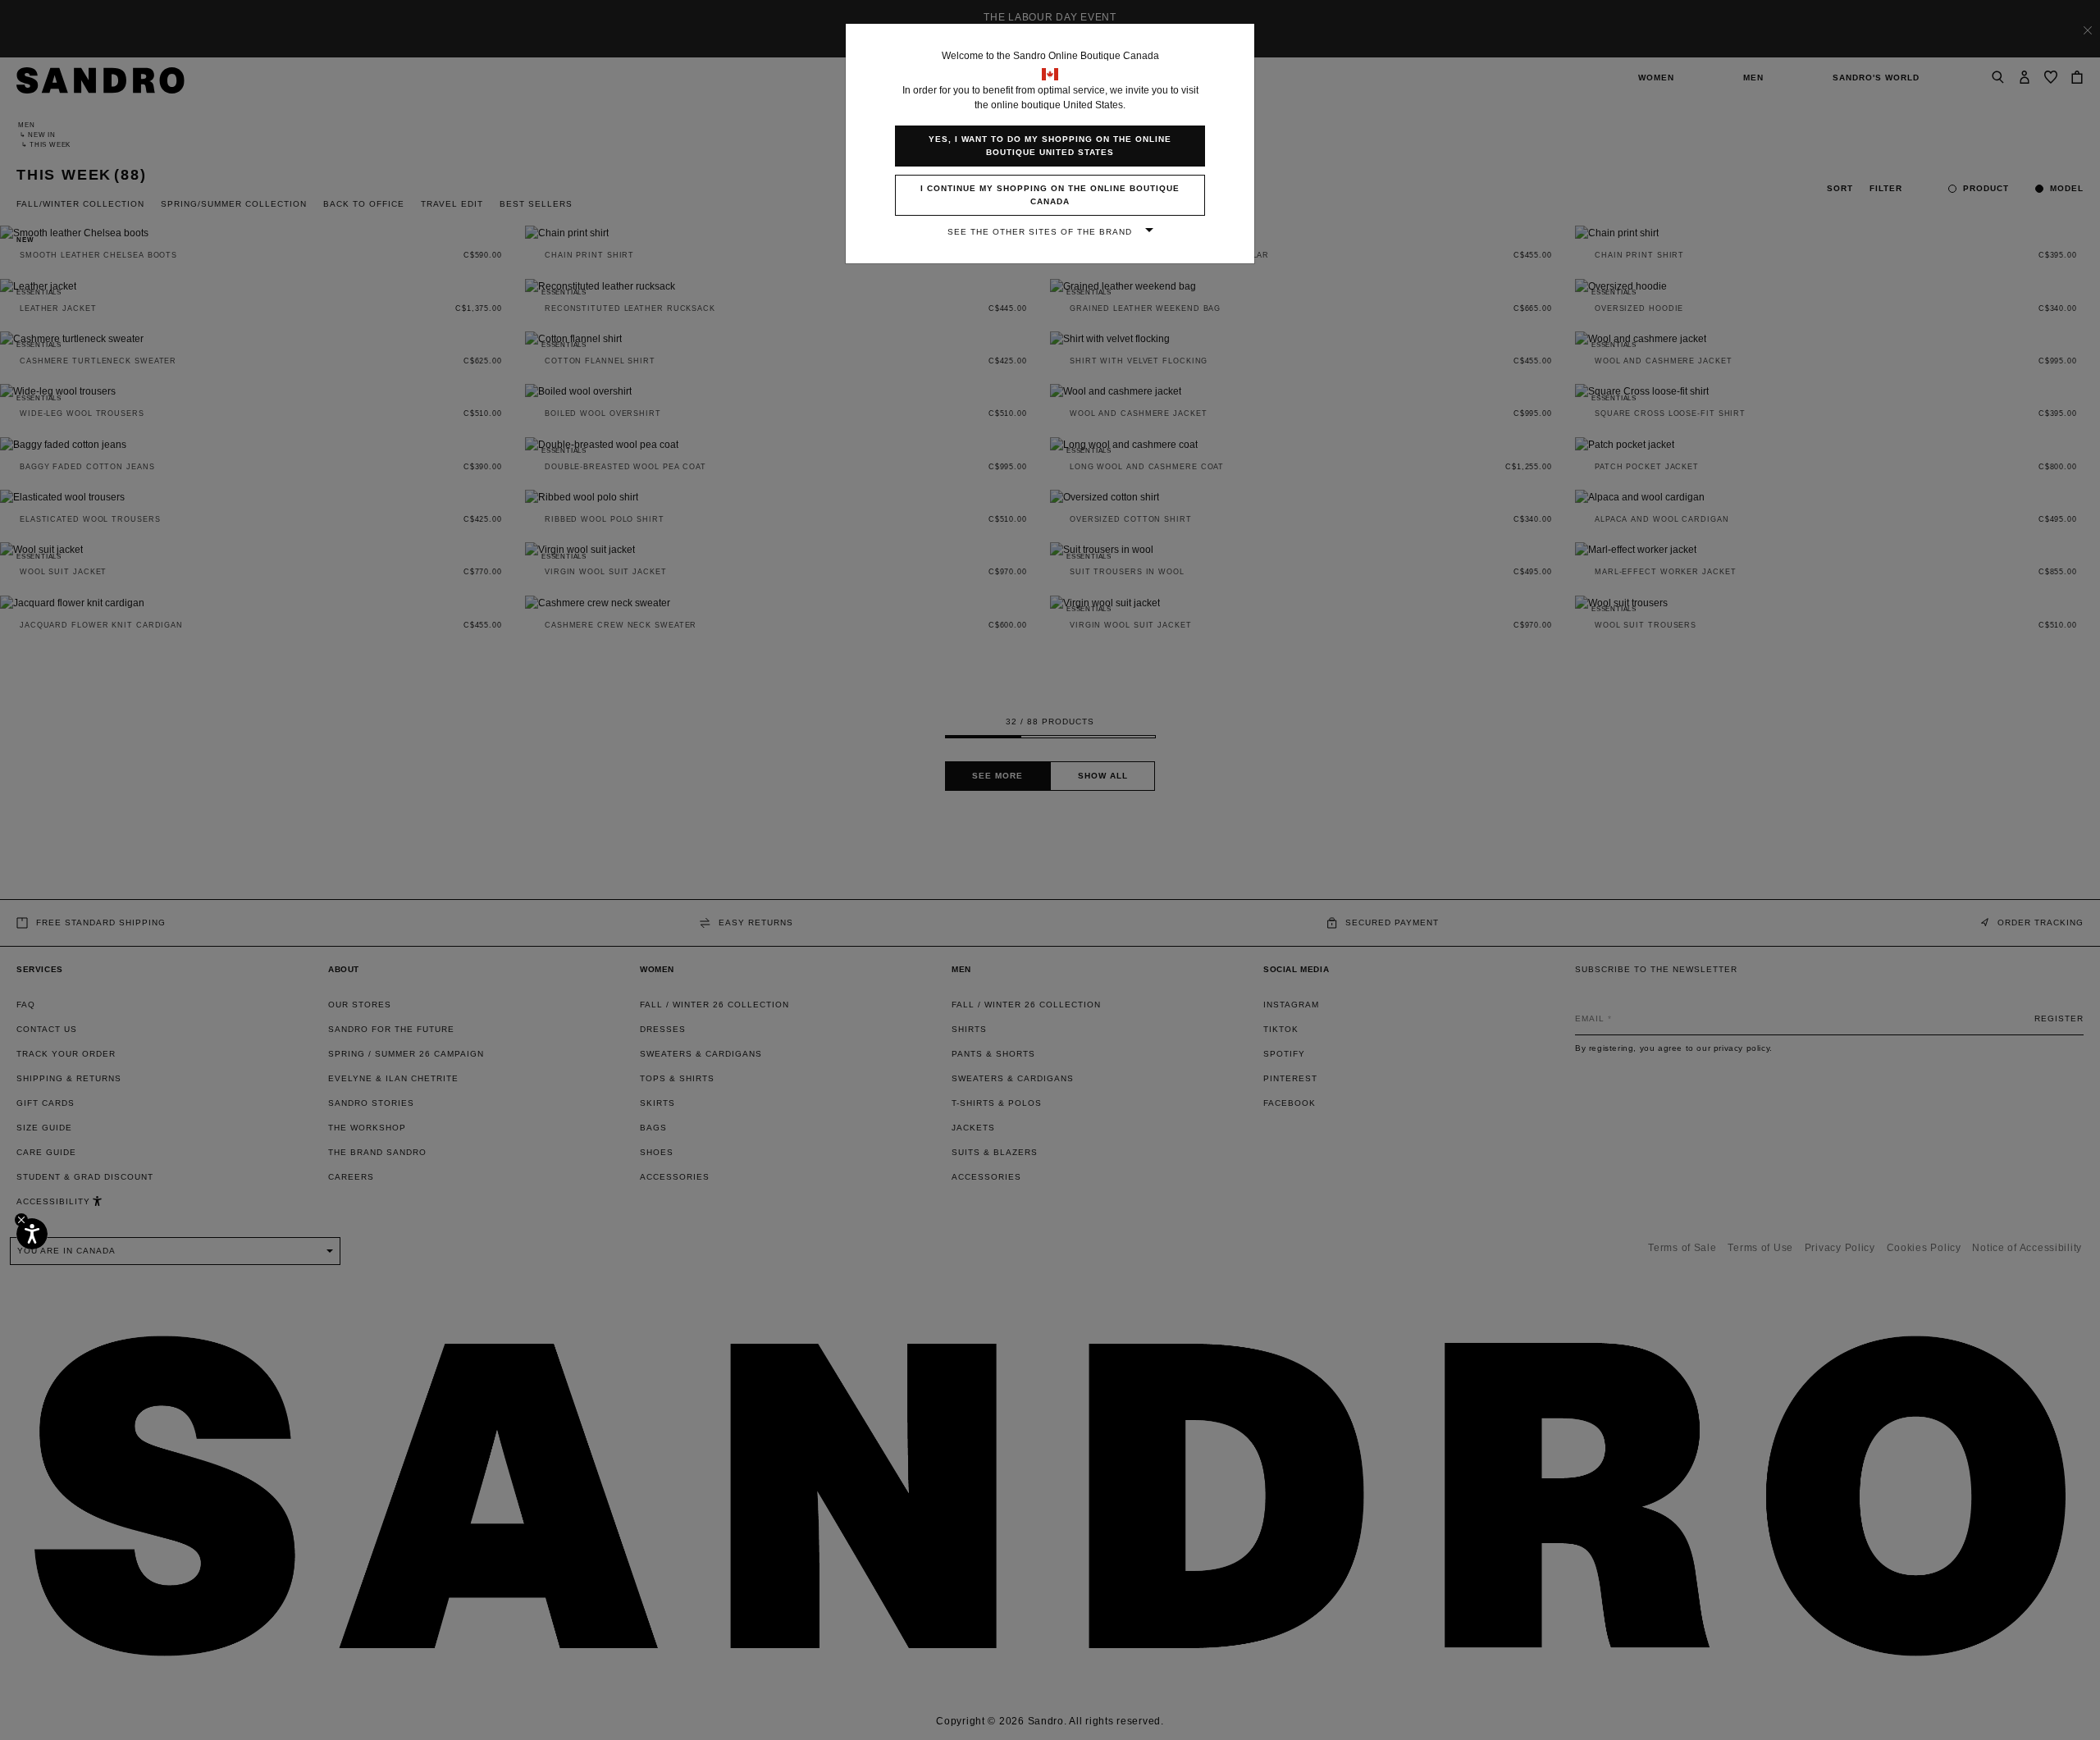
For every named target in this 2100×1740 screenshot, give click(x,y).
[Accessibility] (32, 1234)
